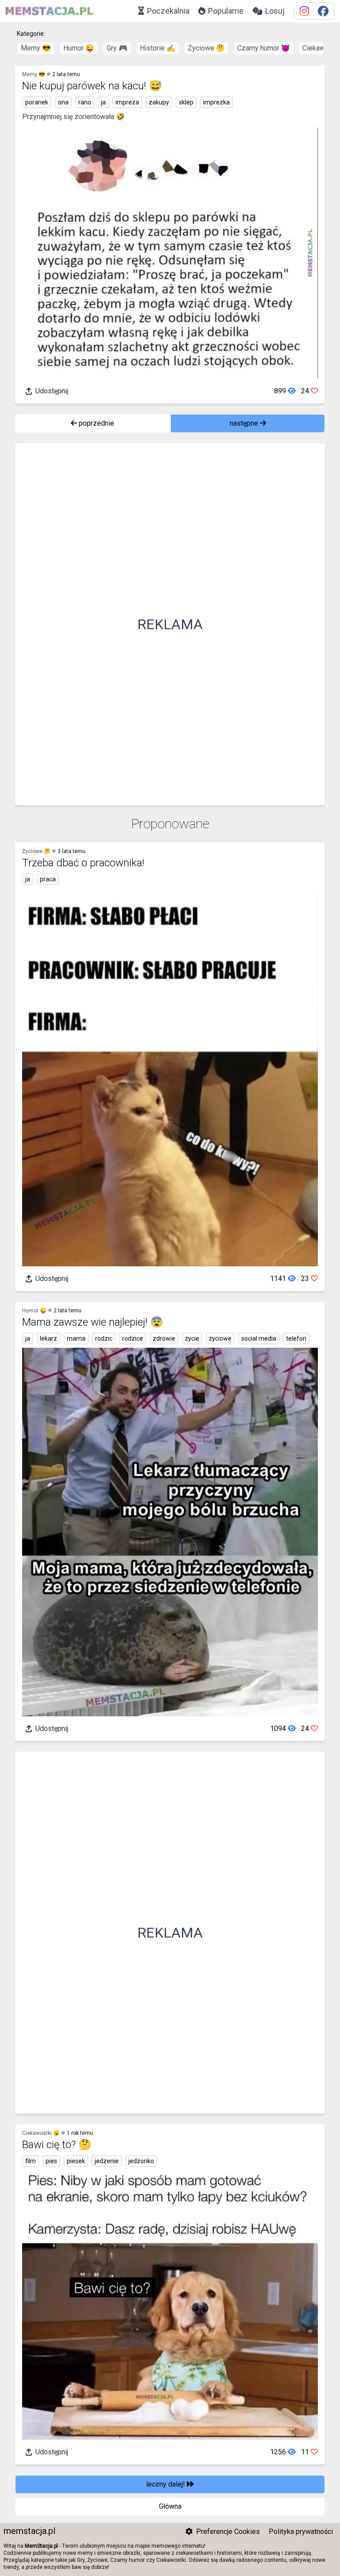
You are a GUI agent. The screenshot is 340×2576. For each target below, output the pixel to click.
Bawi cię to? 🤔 (57, 2145)
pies (51, 2161)
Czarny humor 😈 (264, 48)
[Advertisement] (170, 624)
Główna (170, 2506)
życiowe (220, 1338)
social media (259, 1338)
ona (63, 102)
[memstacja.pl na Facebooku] (323, 11)
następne (245, 423)
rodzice (133, 1338)
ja (103, 102)
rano (85, 102)
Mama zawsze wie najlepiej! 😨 (93, 1322)
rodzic (104, 1338)
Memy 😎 (36, 48)
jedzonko (141, 2161)
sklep (186, 102)
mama (76, 1338)
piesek (76, 2161)
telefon (296, 1338)
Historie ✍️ (158, 48)
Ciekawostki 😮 (41, 2133)
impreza (127, 102)
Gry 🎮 (117, 48)
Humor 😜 (79, 48)
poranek (37, 102)
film (31, 2161)
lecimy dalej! (166, 2484)
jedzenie (107, 2161)
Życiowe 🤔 (206, 48)
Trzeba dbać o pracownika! (83, 863)
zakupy (159, 102)
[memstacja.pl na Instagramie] (304, 11)
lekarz (48, 1338)
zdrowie (164, 1338)
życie (192, 1338)
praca (48, 879)
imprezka (216, 102)
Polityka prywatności (301, 2532)
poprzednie (96, 423)
